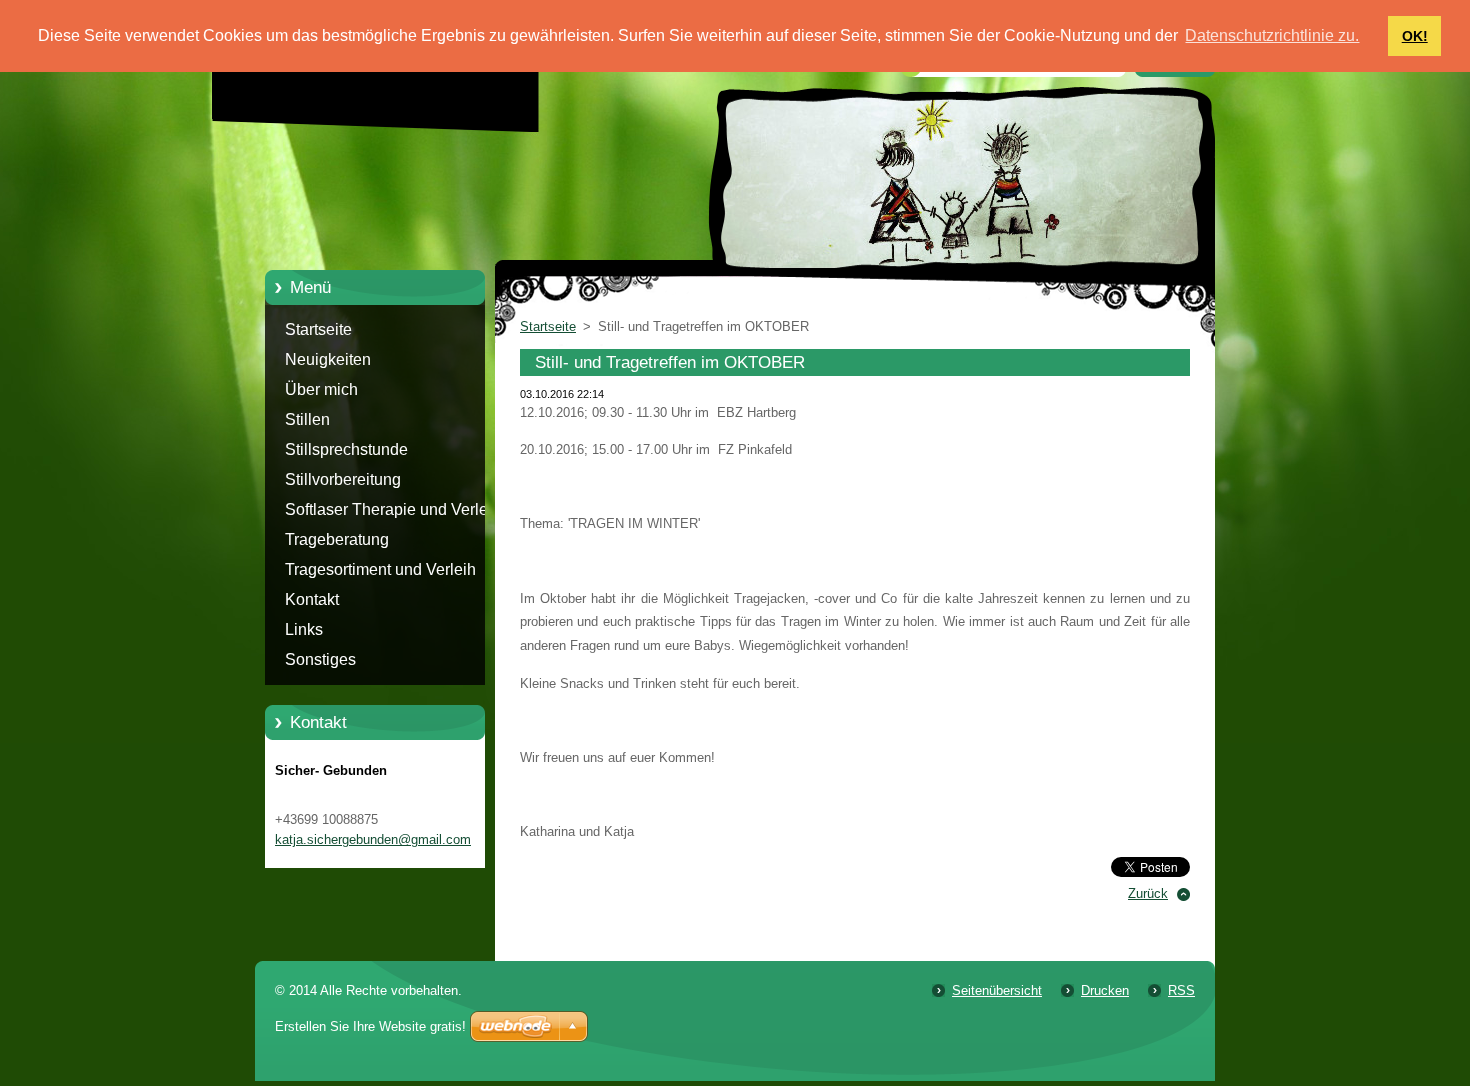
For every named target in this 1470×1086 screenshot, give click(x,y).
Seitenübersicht (997, 990)
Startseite (318, 329)
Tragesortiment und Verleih (380, 569)
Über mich (321, 389)
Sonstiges (320, 659)
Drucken (1105, 990)
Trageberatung (337, 539)
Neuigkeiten (328, 359)
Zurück (1148, 893)
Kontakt (312, 599)
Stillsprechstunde (346, 449)
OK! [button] (1415, 36)
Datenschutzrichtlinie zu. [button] (1272, 35)
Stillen (307, 419)
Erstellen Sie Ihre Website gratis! (370, 1026)
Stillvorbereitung (343, 479)
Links (304, 629)
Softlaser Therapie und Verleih (393, 509)
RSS (1181, 990)
